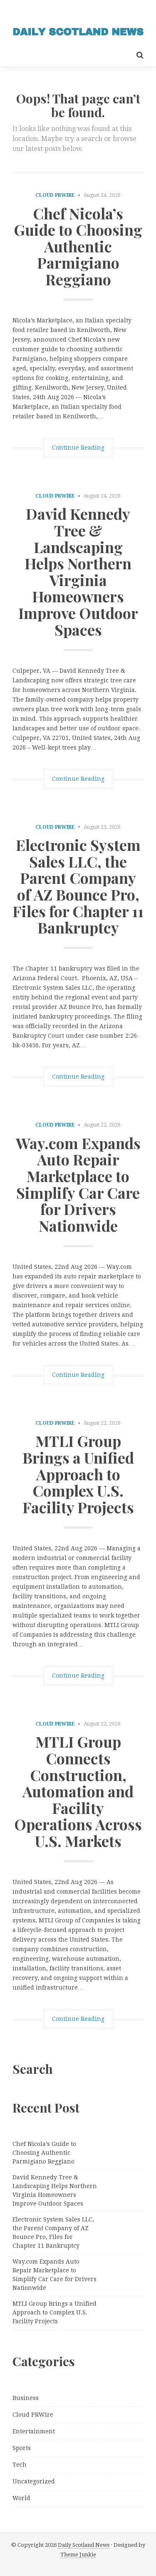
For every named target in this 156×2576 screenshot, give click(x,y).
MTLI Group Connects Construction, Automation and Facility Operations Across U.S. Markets (78, 1791)
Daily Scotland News (84, 2545)
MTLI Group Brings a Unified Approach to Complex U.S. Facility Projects (78, 1474)
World (21, 2498)
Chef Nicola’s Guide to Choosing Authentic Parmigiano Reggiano (78, 246)
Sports (22, 2448)
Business (26, 2398)
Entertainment (34, 2431)
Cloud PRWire (55, 195)
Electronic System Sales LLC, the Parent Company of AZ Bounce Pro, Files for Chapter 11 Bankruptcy (78, 886)
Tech (20, 2465)
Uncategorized (34, 2481)
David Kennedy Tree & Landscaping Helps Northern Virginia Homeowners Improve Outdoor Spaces (78, 571)
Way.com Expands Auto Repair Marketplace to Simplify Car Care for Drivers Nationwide (78, 1184)
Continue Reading (78, 448)
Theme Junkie (78, 2555)
